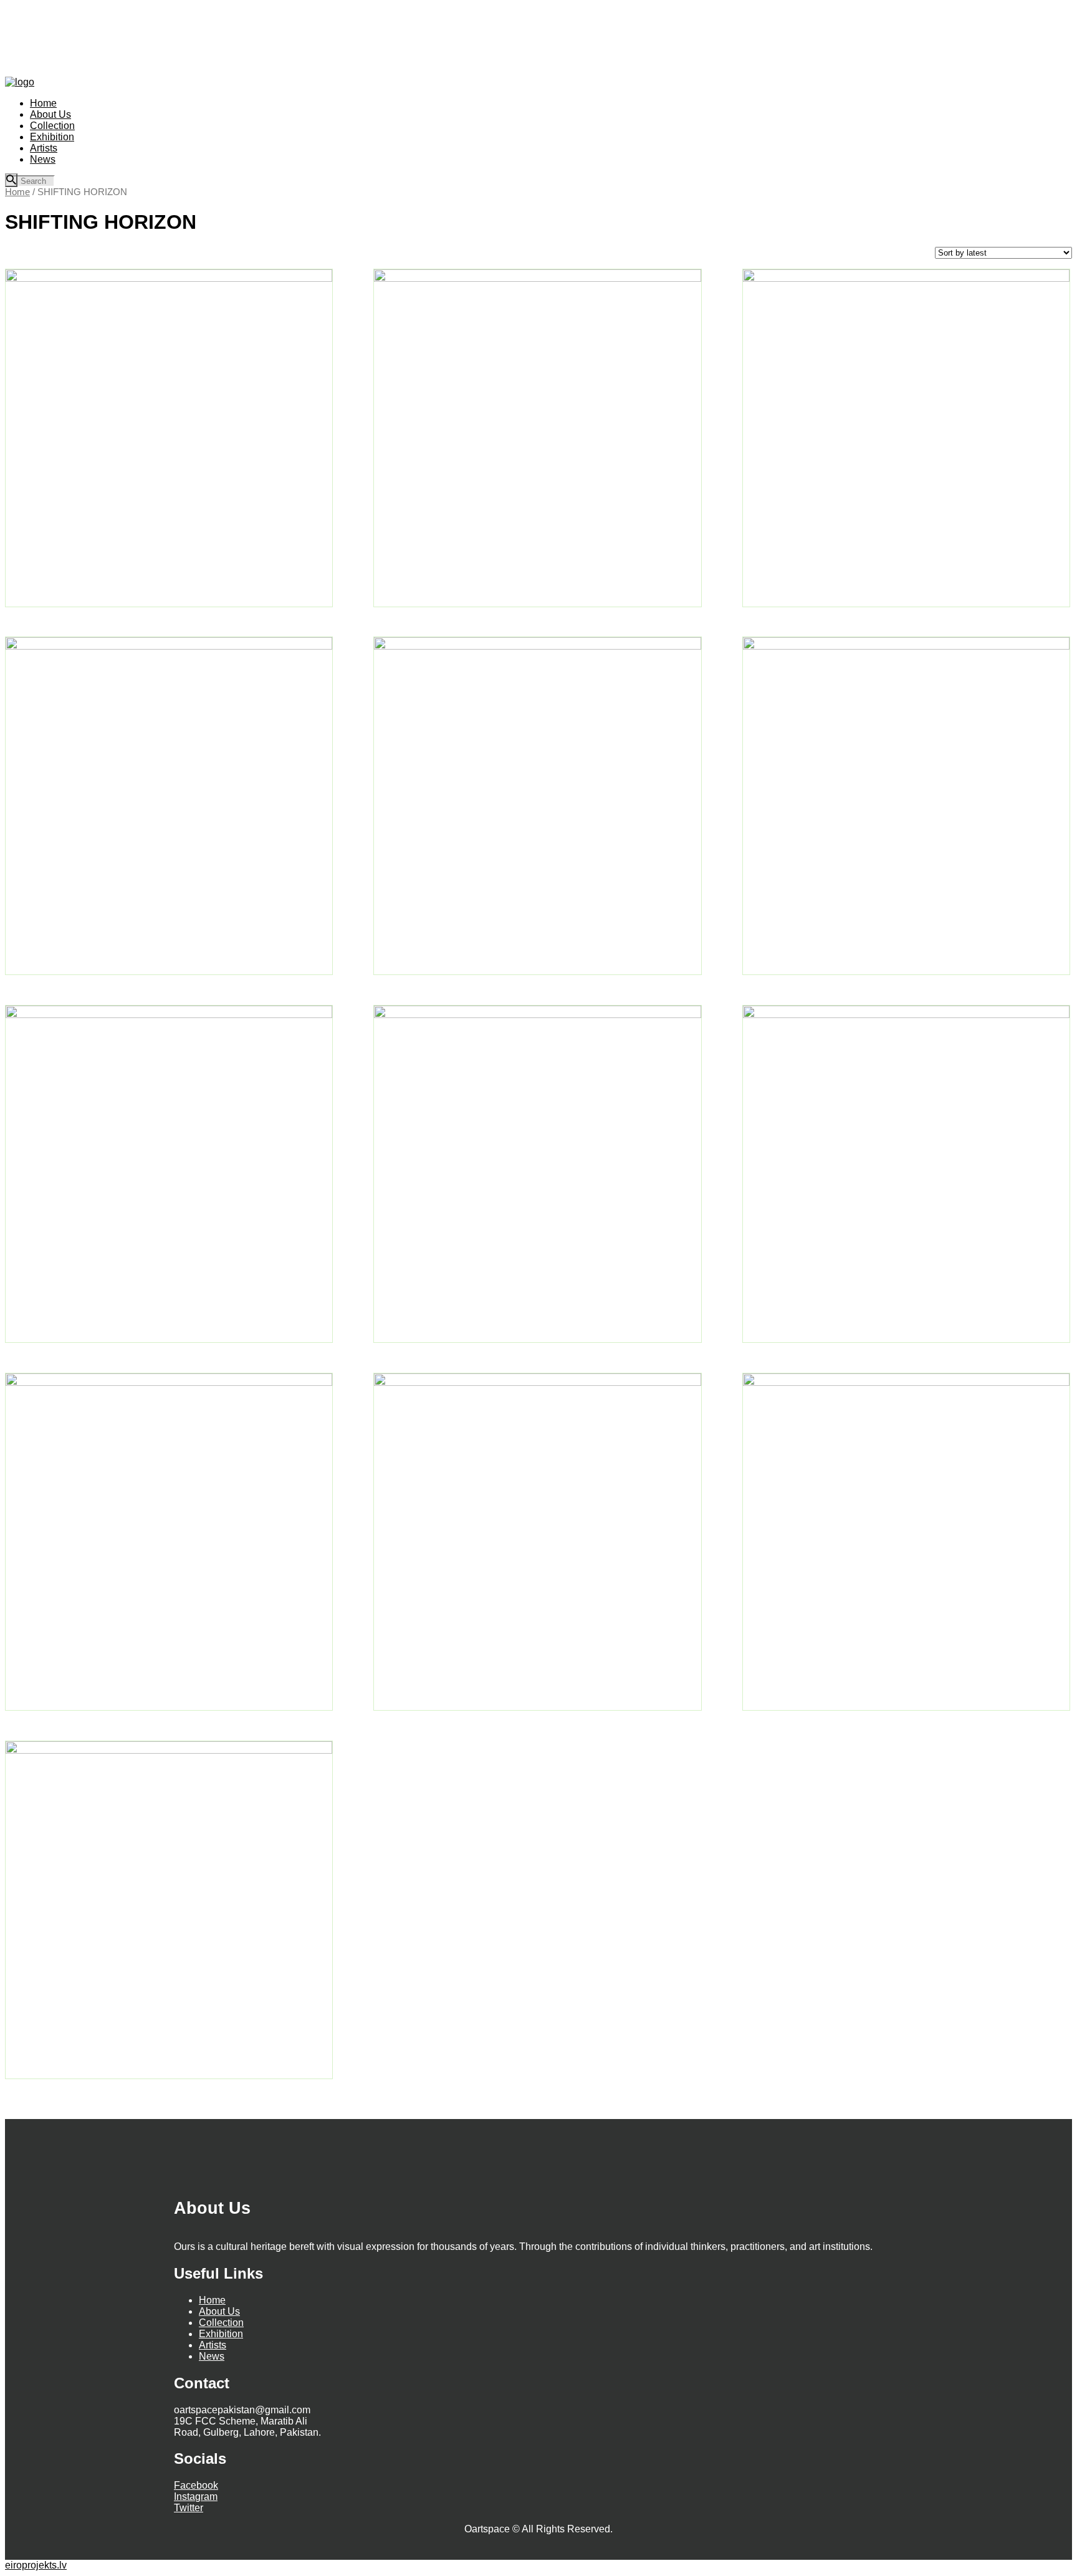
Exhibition (221, 2334)
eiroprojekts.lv (36, 2565)
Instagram (196, 2497)
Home (17, 192)
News (212, 2356)
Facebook (196, 2485)
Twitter (189, 2508)
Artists (213, 2345)
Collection (221, 2323)
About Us (219, 2311)
